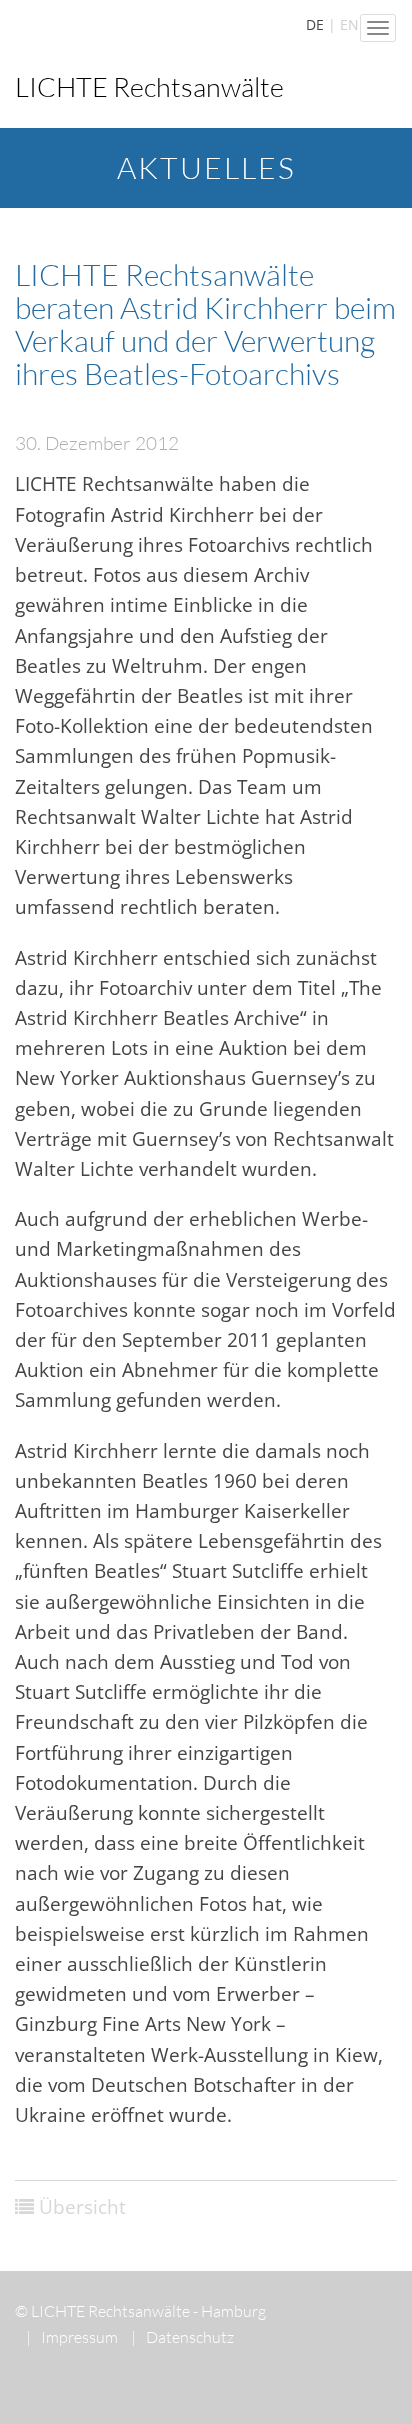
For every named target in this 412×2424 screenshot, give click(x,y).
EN (349, 24)
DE (315, 24)
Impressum (72, 2337)
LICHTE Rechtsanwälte (149, 86)
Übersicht (82, 2207)
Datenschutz (182, 2337)
